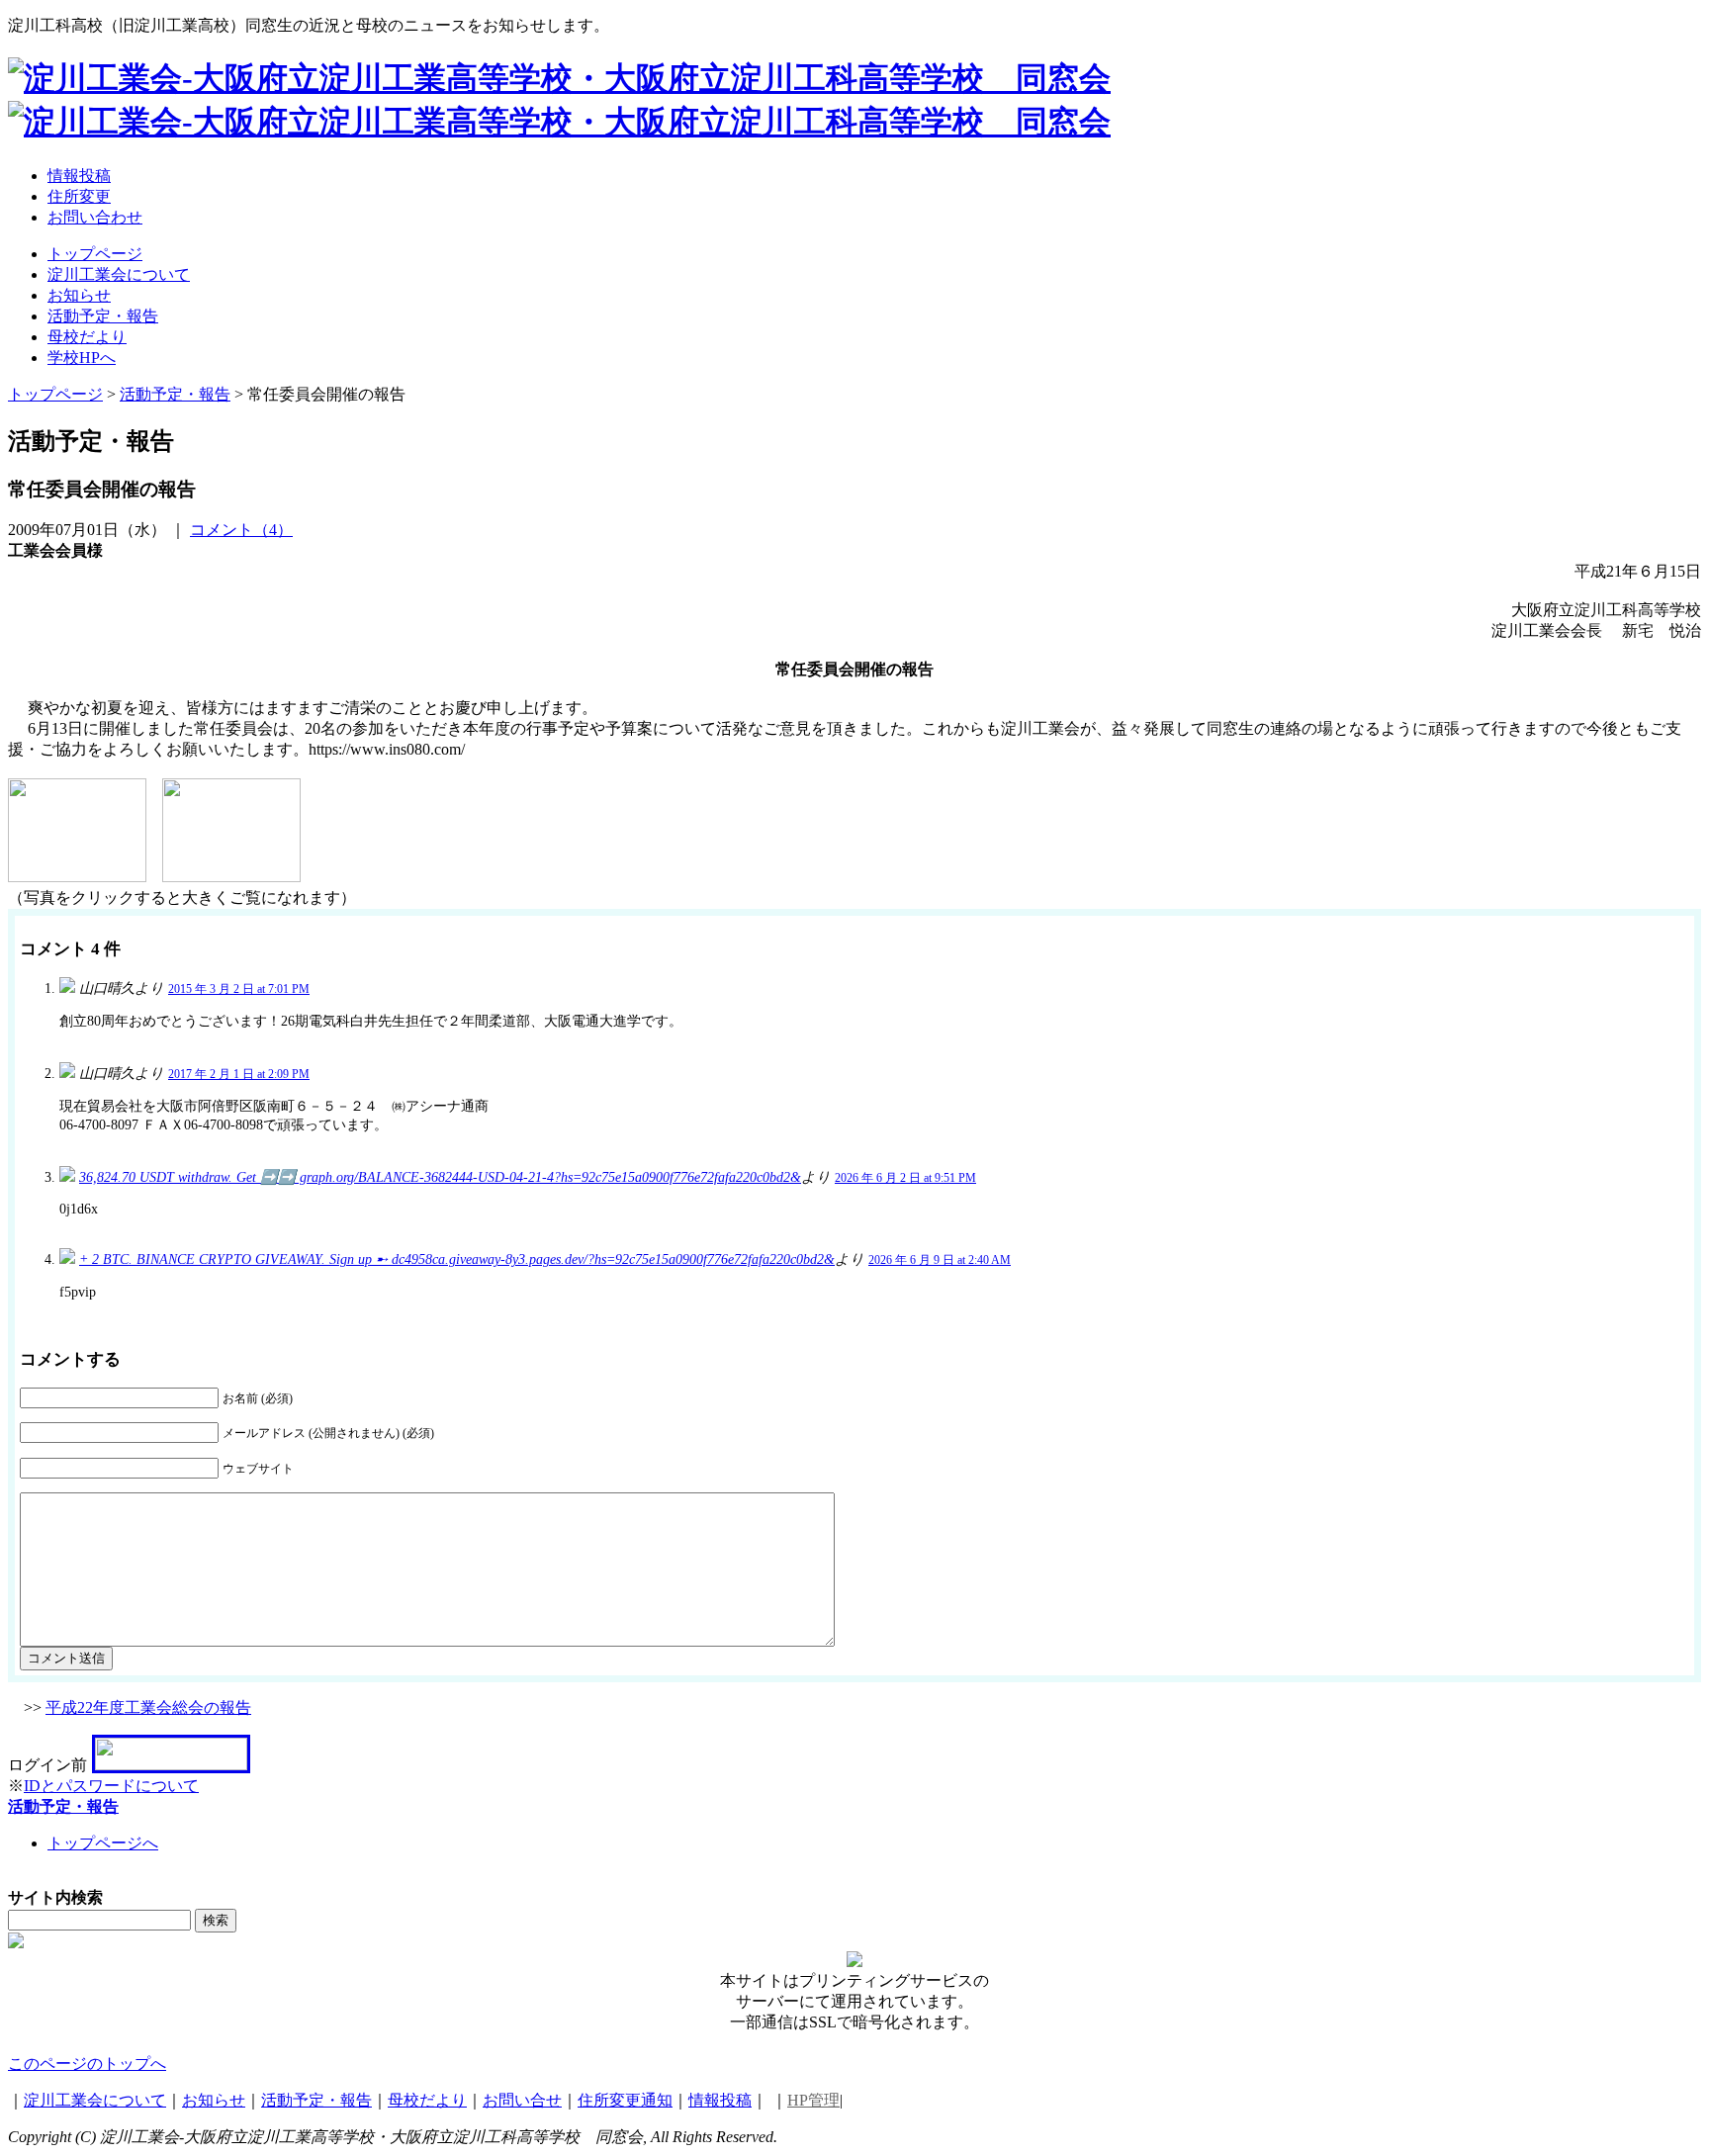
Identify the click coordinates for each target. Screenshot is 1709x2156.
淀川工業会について (95, 2100)
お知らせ (214, 2100)
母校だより (427, 2100)
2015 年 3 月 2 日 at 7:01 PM (239, 989)
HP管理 (813, 2100)
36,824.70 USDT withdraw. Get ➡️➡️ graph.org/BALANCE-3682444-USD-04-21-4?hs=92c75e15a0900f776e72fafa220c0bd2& (440, 1177)
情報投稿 (720, 2100)
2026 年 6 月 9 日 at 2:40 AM (940, 1260)
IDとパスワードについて (111, 1786)
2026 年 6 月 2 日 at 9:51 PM (905, 1178)
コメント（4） (241, 530)
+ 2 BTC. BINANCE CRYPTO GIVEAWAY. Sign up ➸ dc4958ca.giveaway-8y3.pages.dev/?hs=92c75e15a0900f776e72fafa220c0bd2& (457, 1259)
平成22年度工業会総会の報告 (148, 1707)
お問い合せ (522, 2100)
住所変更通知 (625, 2100)
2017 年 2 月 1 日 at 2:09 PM (239, 1074)
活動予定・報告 (63, 1806)
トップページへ (103, 1843)
